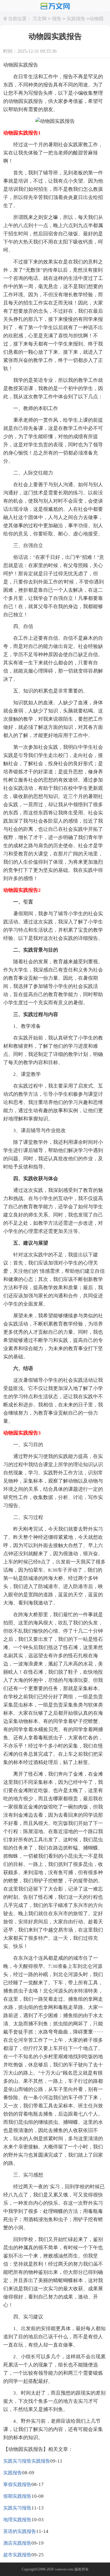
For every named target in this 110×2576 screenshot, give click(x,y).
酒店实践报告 (17, 2543)
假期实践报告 (17, 2496)
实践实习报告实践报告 (27, 2461)
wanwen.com (64, 2569)
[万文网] (55, 6)
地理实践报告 (17, 2520)
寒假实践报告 (17, 2484)
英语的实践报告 (20, 2531)
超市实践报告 (17, 2555)
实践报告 (76, 19)
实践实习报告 (17, 2508)
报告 (57, 19)
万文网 (40, 19)
